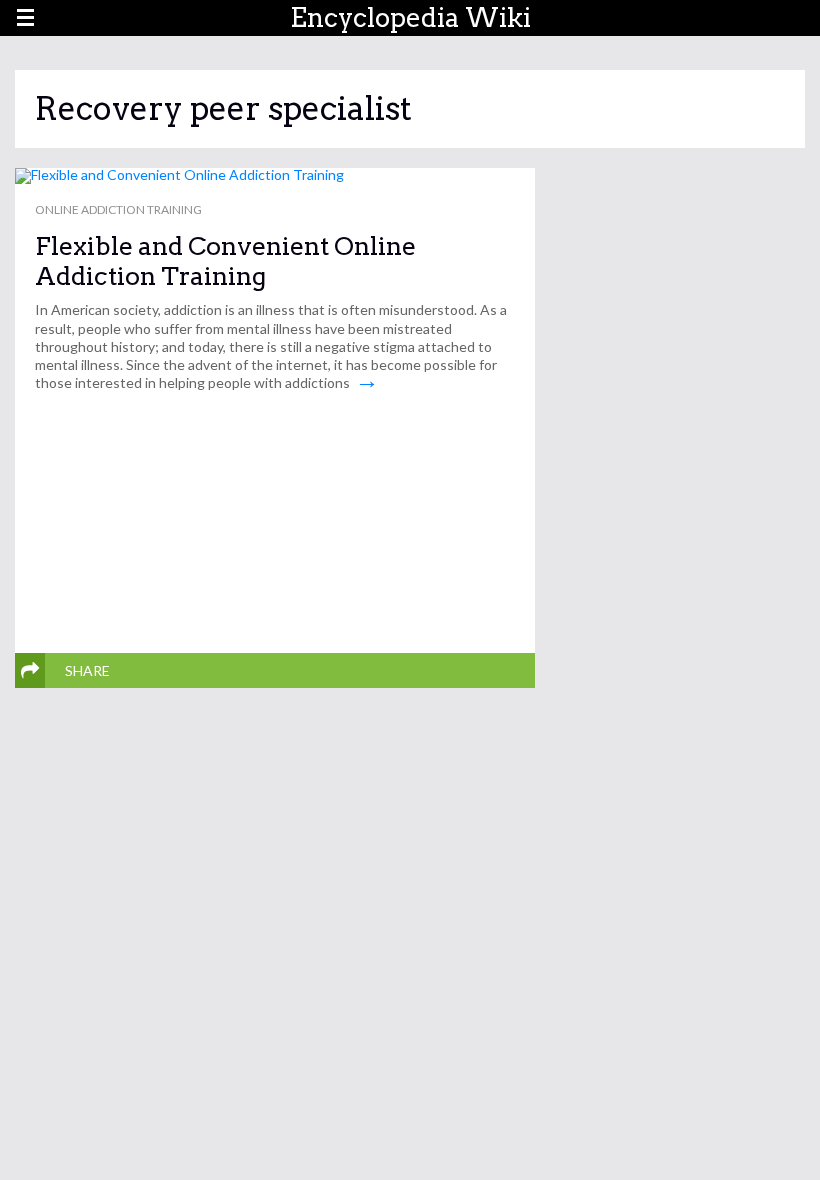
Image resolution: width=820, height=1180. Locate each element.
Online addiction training (118, 209)
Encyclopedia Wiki (410, 17)
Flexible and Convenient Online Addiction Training (225, 261)
